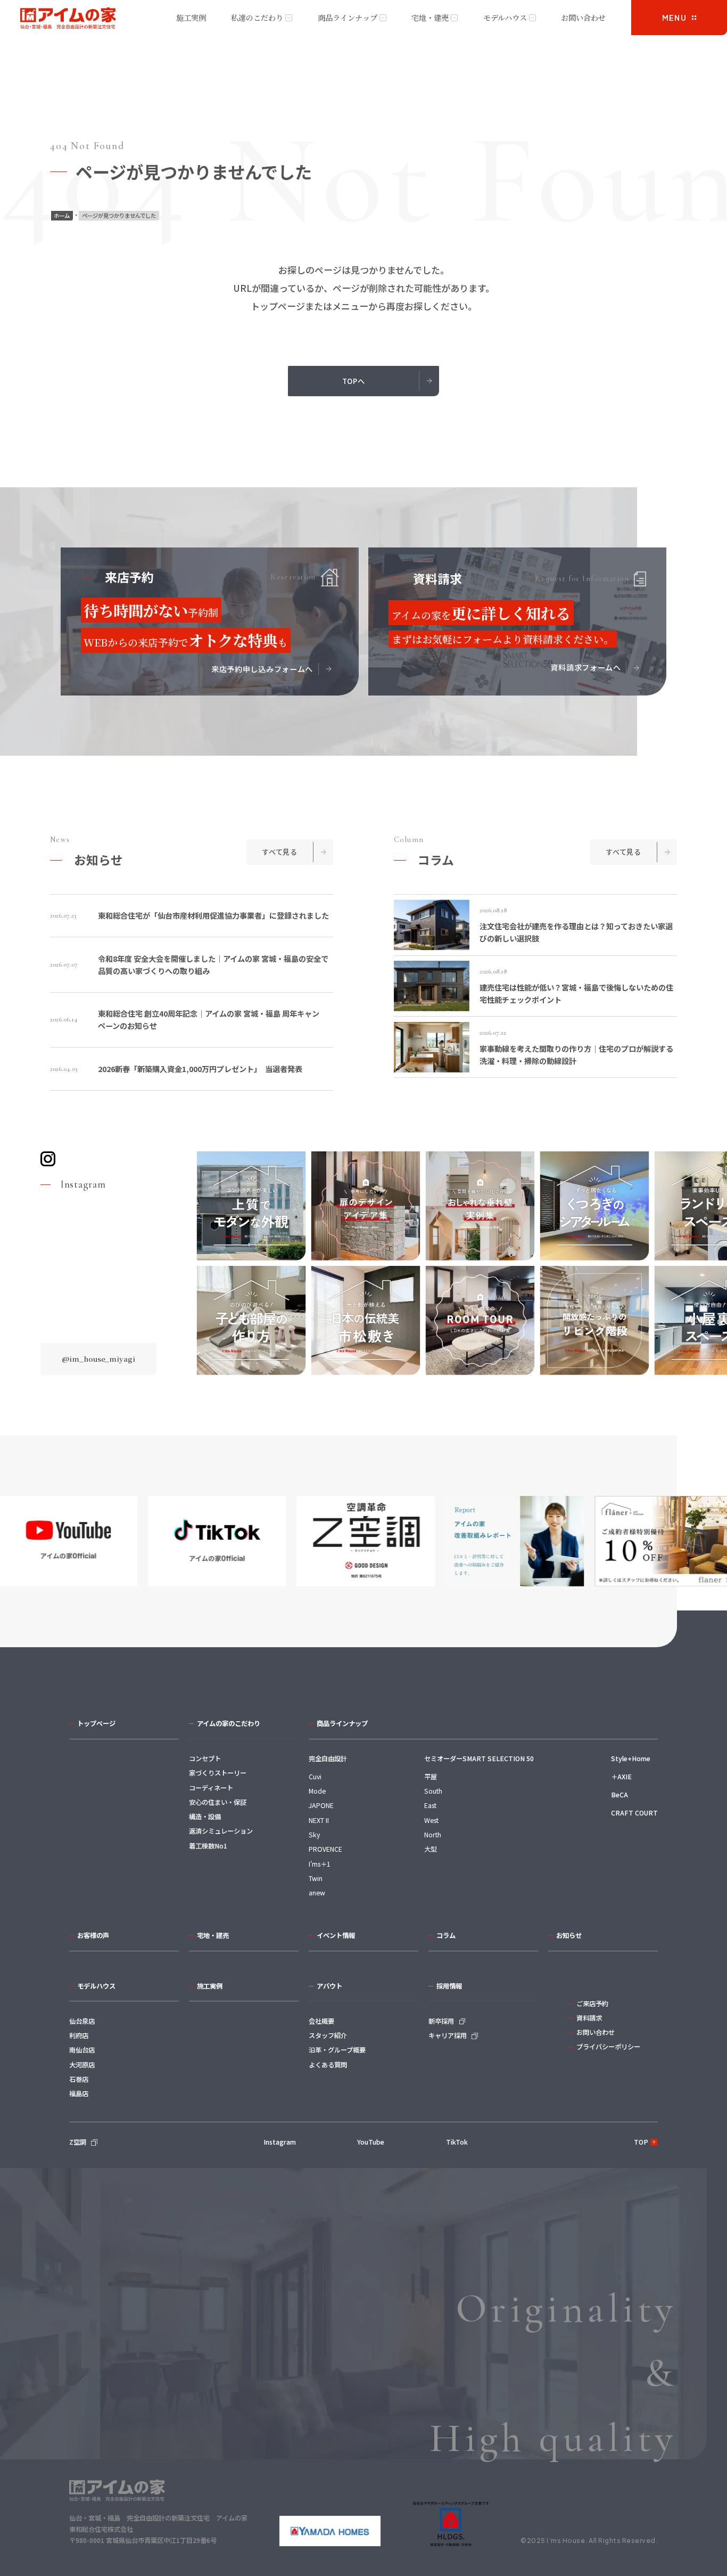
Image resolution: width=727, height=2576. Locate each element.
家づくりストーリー (218, 1773)
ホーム (62, 215)
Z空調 (78, 2142)
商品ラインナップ (348, 18)
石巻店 (79, 2079)
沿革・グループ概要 (337, 2050)
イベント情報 (336, 1935)
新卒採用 (441, 2021)
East (430, 1805)
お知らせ (569, 1935)
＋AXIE (621, 1777)
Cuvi (315, 1777)
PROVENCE (325, 1849)
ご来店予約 (592, 2003)
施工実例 (191, 18)
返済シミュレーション (221, 1831)
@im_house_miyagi (98, 1359)
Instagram (280, 2142)
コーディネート (211, 1788)
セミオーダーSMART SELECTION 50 (479, 1759)
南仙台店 (82, 2050)
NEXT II (319, 1820)
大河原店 (82, 2065)
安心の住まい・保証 (218, 1802)
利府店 (79, 2035)
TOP (641, 2142)
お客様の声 (93, 1935)
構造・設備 (205, 1817)
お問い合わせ (583, 18)
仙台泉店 (82, 2021)
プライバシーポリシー (608, 2047)
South (433, 1791)
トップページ (96, 1723)
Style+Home (631, 1759)
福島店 (79, 2093)
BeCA (619, 1795)
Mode (317, 1791)
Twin (316, 1878)
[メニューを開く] (679, 18)
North (433, 1835)
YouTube (371, 2142)
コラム (446, 1935)
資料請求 (589, 2018)
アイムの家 (68, 19)
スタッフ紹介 (328, 2035)
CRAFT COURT (634, 1813)
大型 (431, 1849)
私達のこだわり (257, 18)
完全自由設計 (328, 1759)
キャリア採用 (448, 2035)
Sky (314, 1835)
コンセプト (205, 1759)
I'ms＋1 (320, 1864)
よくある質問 (328, 2065)
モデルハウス (505, 18)
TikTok (457, 2142)
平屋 (431, 1777)
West (431, 1820)
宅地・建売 (430, 18)
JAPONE (321, 1805)
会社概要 (321, 2021)
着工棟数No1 (208, 1846)
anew (317, 1893)
